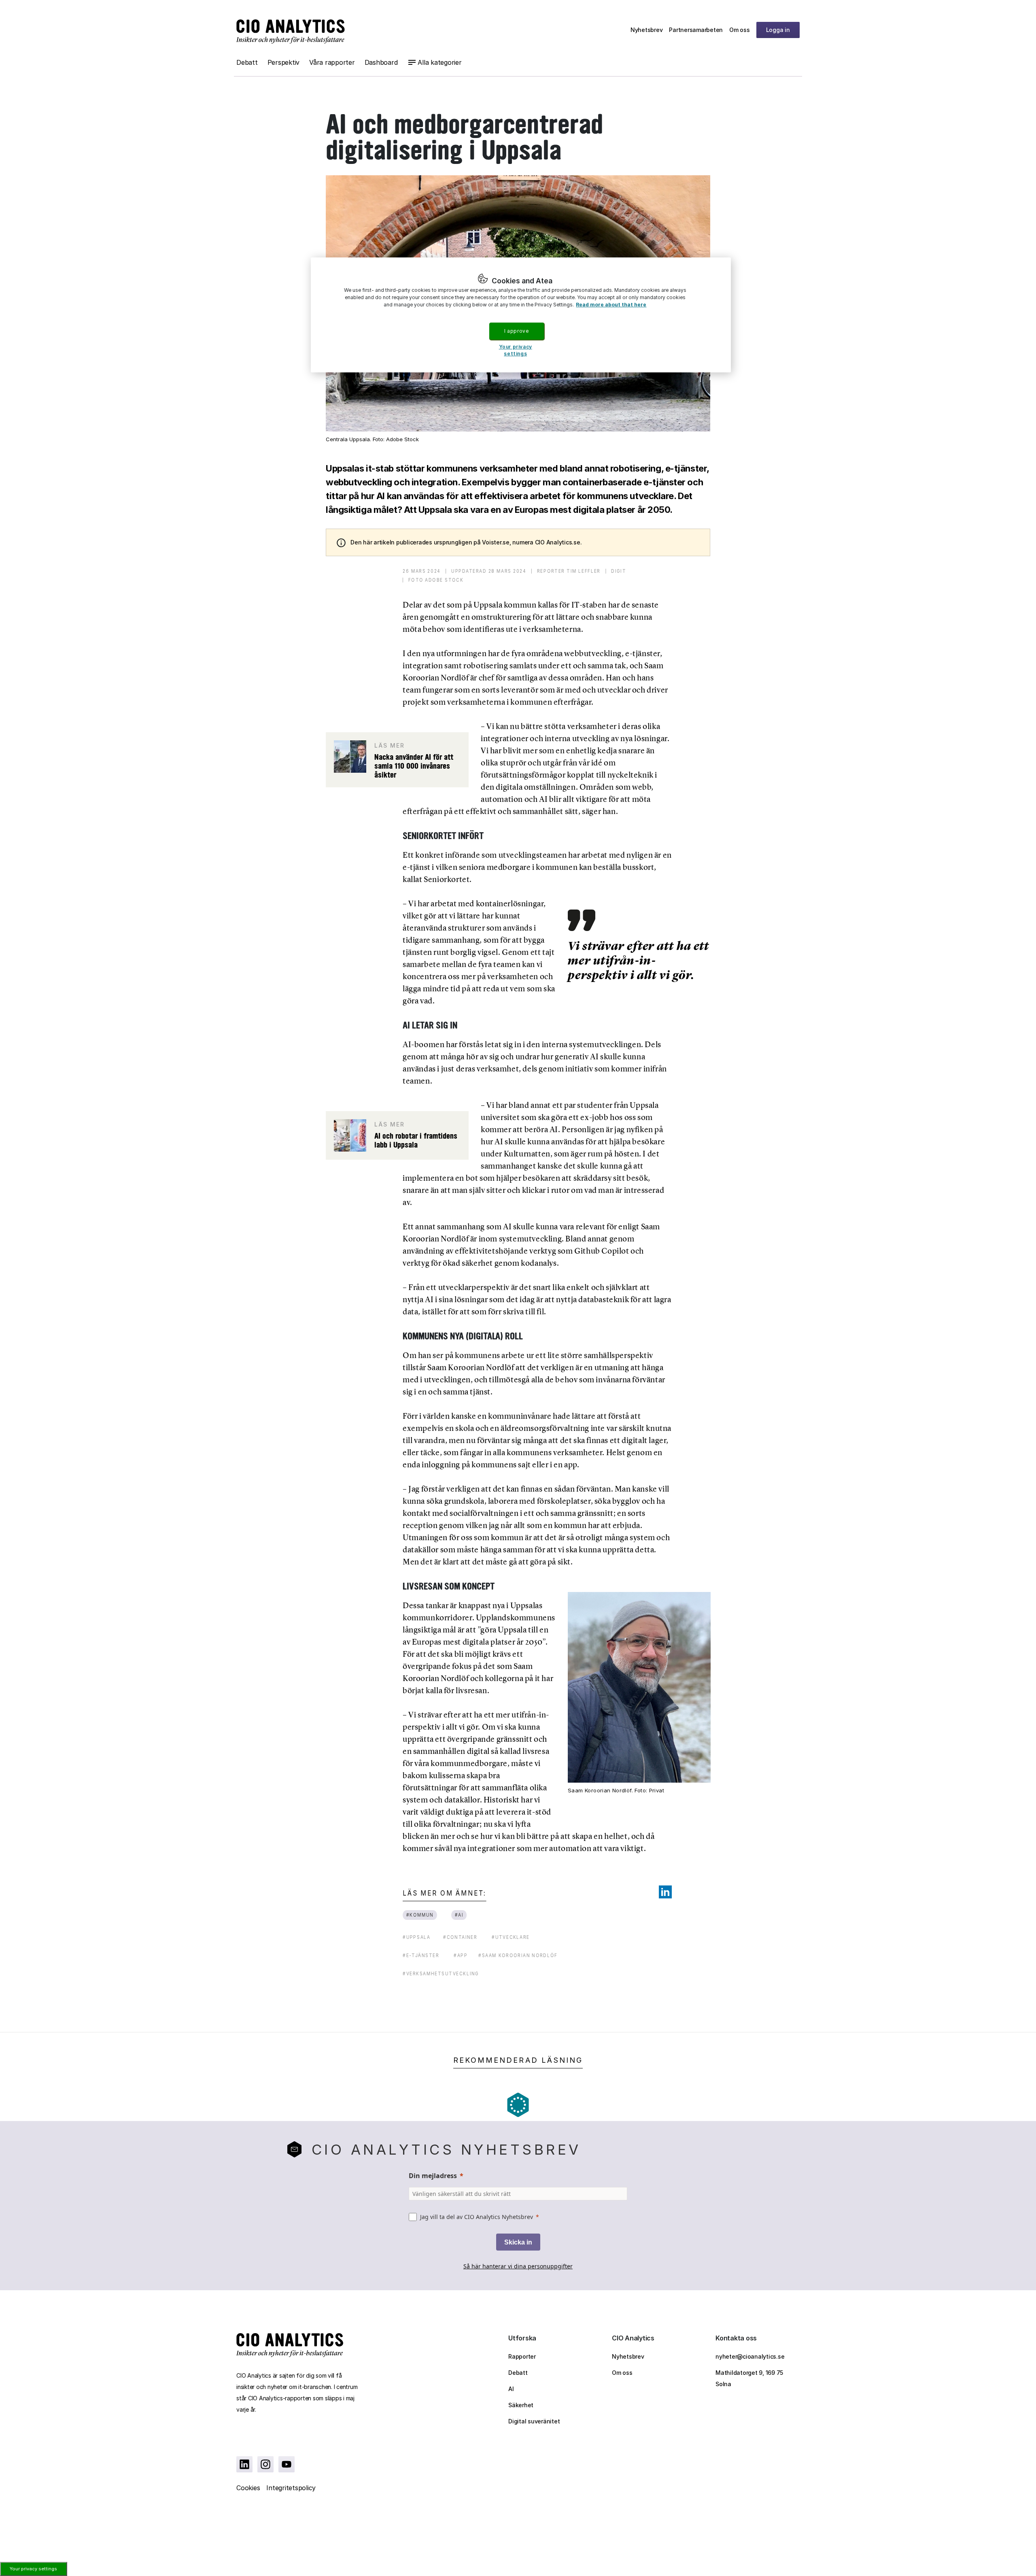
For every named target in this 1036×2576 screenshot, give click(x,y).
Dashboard (381, 62)
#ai (459, 1915)
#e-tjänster (421, 1955)
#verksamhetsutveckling (441, 1973)
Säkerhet (521, 2405)
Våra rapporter (332, 62)
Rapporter (522, 2356)
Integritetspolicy (291, 2488)
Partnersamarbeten (696, 30)
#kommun (420, 1915)
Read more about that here (611, 305)
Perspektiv (284, 62)
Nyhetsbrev (647, 30)
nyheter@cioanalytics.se (750, 2356)
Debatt (247, 62)
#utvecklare (511, 1937)
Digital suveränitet (534, 2421)
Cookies (248, 2488)
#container (460, 1937)
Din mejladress (433, 2176)
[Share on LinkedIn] (665, 1892)
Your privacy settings (33, 2569)
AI (511, 2389)
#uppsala (416, 1937)
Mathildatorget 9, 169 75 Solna (749, 2378)
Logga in (778, 30)
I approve (516, 331)
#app (461, 1955)
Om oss (740, 30)
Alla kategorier (439, 62)
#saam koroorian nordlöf (518, 1955)
